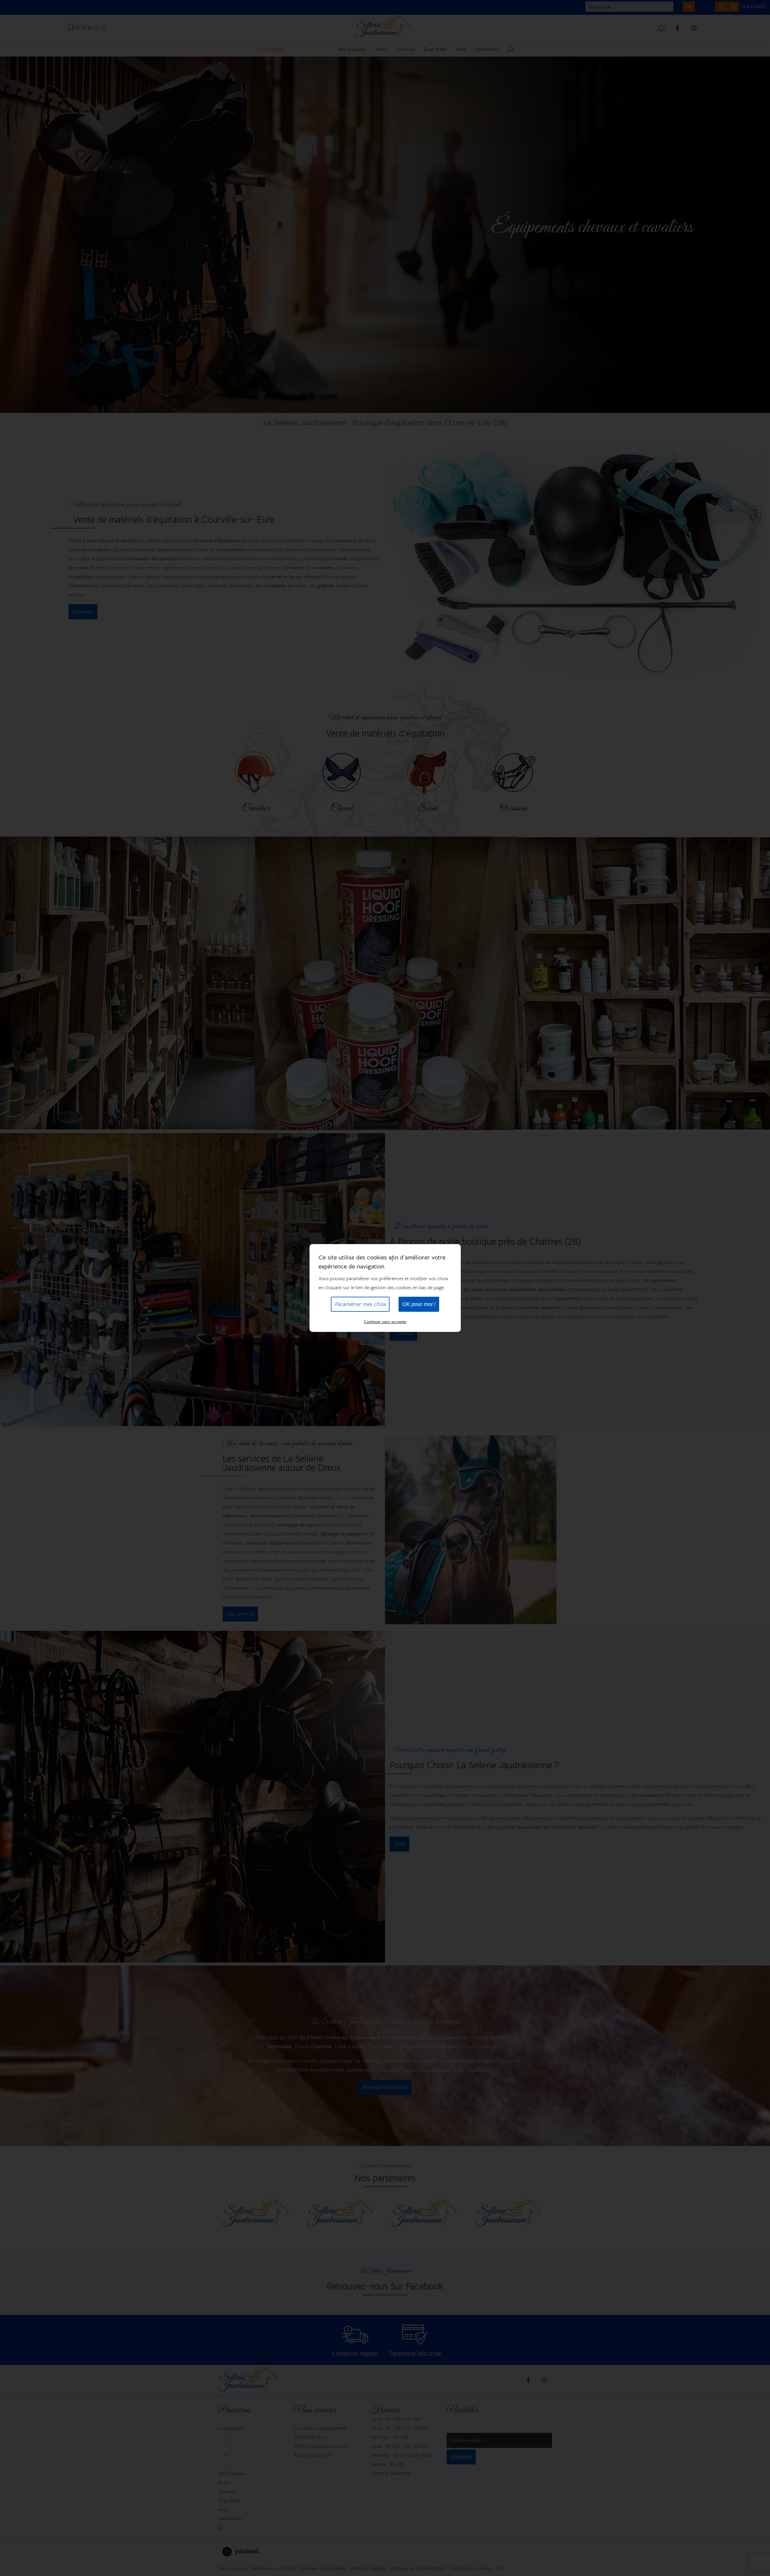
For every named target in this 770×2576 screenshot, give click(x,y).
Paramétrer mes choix (360, 1304)
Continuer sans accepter (385, 1322)
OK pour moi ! (419, 1304)
